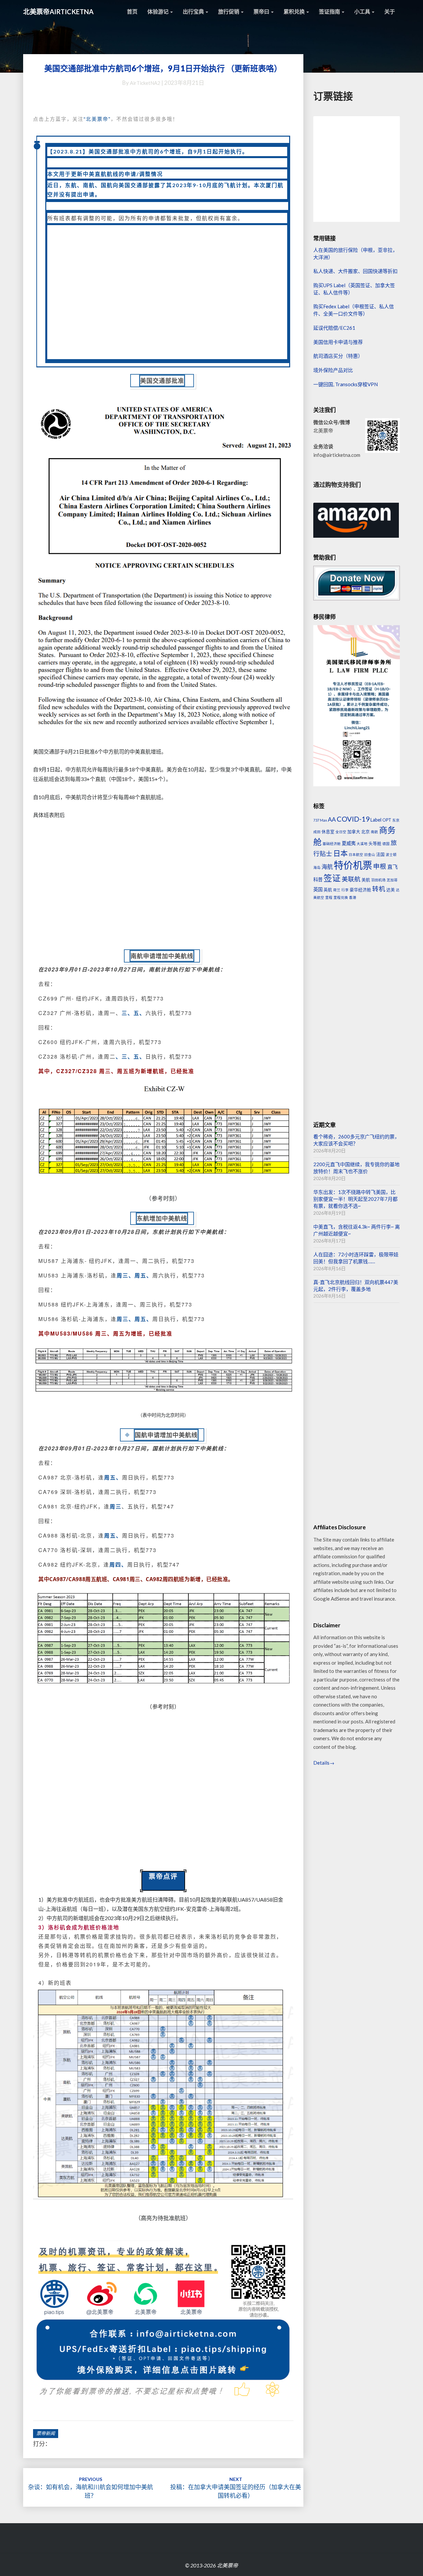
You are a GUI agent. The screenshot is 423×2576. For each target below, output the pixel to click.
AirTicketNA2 (145, 83)
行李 (345, 890)
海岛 (317, 867)
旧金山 (370, 854)
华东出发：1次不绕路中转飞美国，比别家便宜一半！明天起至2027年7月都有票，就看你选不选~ (355, 1199)
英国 (318, 889)
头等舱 (375, 843)
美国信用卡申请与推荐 (338, 342)
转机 (379, 889)
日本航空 (356, 854)
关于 (390, 11)
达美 (391, 890)
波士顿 (391, 854)
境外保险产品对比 (333, 370)
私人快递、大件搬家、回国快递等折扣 (355, 271)
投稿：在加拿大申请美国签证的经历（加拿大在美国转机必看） (236, 2488)
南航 (374, 832)
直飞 (393, 867)
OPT (387, 820)
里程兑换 (341, 897)
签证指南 (330, 11)
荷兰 (337, 890)
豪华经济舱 (360, 890)
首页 (132, 11)
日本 (340, 853)
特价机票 (353, 865)
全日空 (341, 832)
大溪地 (362, 844)
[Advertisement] (167, 292)
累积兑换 (295, 11)
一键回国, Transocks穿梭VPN (346, 384)
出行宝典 (194, 11)
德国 (386, 844)
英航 (328, 890)
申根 (380, 866)
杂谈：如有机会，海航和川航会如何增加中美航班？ (91, 2488)
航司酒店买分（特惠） (338, 356)
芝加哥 (392, 880)
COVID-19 (353, 819)
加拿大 (354, 831)
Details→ (324, 1763)
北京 (365, 831)
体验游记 (158, 11)
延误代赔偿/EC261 (334, 328)
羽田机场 (378, 880)
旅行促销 (229, 11)
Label (376, 820)
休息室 (328, 831)
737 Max (320, 820)
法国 (380, 854)
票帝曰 (262, 11)
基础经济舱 (332, 844)
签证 (332, 878)
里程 (329, 897)
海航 (327, 867)
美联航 (351, 879)
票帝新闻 (46, 2433)
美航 (366, 880)
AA (332, 819)
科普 (318, 880)
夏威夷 (349, 843)
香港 (353, 897)
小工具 (363, 11)
